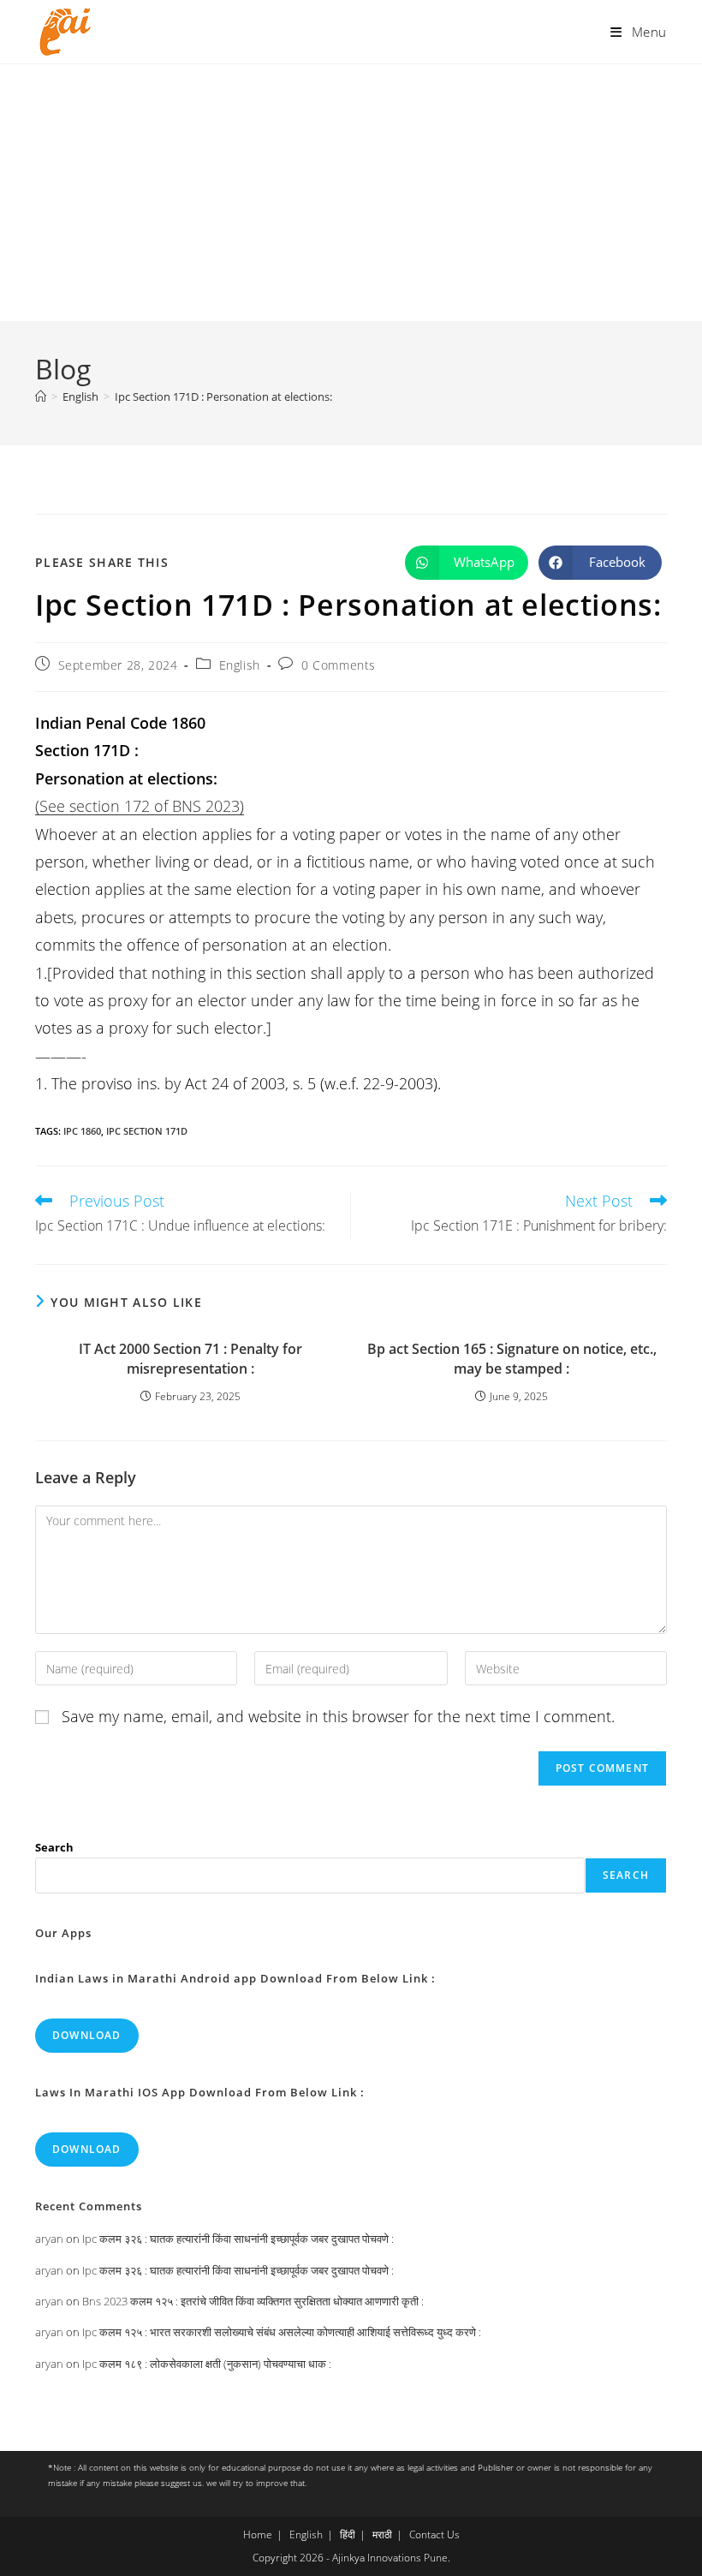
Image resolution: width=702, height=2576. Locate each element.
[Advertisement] (351, 193)
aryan (49, 2239)
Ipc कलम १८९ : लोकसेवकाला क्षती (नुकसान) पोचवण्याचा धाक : (207, 2364)
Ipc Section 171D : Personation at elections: (223, 397)
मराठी (382, 2534)
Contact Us (434, 2534)
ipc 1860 (82, 1131)
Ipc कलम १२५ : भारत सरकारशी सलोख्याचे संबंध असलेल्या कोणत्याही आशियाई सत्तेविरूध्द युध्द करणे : (282, 2332)
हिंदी (348, 2534)
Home (258, 2534)
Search (54, 1847)
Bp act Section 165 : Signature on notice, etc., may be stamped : (512, 1358)
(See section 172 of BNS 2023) (140, 806)
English (240, 665)
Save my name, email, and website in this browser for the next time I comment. (338, 1716)
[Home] (41, 397)
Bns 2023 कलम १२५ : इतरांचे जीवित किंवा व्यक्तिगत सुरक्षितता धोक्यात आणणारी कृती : (253, 2301)
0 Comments (339, 665)
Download (87, 2035)
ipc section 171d (147, 1131)
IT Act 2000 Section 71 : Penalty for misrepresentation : (190, 1358)
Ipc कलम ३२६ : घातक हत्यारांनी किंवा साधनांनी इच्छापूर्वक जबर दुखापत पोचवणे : (238, 2239)
